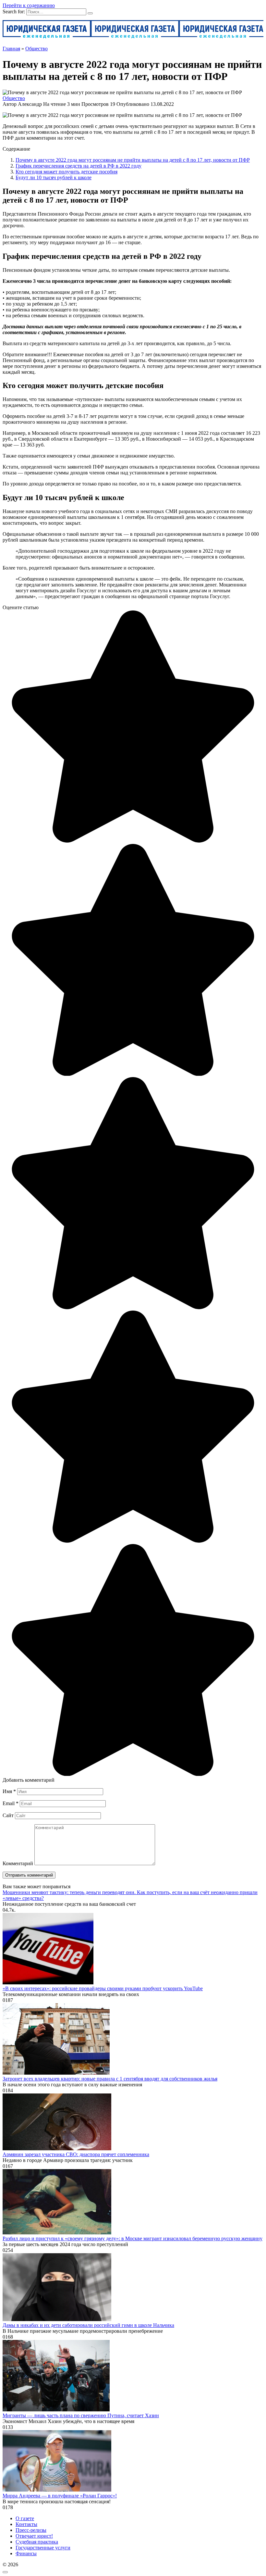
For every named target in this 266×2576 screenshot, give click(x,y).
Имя (9, 1791)
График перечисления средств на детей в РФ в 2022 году (79, 166)
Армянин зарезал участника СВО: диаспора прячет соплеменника (76, 2154)
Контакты (26, 2524)
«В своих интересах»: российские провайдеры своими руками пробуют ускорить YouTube (103, 1988)
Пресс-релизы (31, 2530)
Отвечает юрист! (34, 2536)
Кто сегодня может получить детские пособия (66, 172)
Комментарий (18, 1863)
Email (11, 1803)
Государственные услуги (43, 2548)
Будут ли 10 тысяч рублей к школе (54, 177)
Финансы (26, 2553)
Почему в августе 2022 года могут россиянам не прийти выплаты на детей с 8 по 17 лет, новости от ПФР (133, 160)
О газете (25, 2518)
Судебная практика (37, 2542)
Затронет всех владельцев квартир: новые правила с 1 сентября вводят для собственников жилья (110, 2079)
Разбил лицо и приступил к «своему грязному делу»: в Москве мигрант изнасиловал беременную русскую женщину (133, 2238)
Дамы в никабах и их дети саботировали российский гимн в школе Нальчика (88, 2325)
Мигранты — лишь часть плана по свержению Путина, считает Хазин (81, 2415)
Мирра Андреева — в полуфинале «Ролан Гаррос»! (60, 2496)
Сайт (8, 1815)
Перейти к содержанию (29, 5)
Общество (14, 98)
